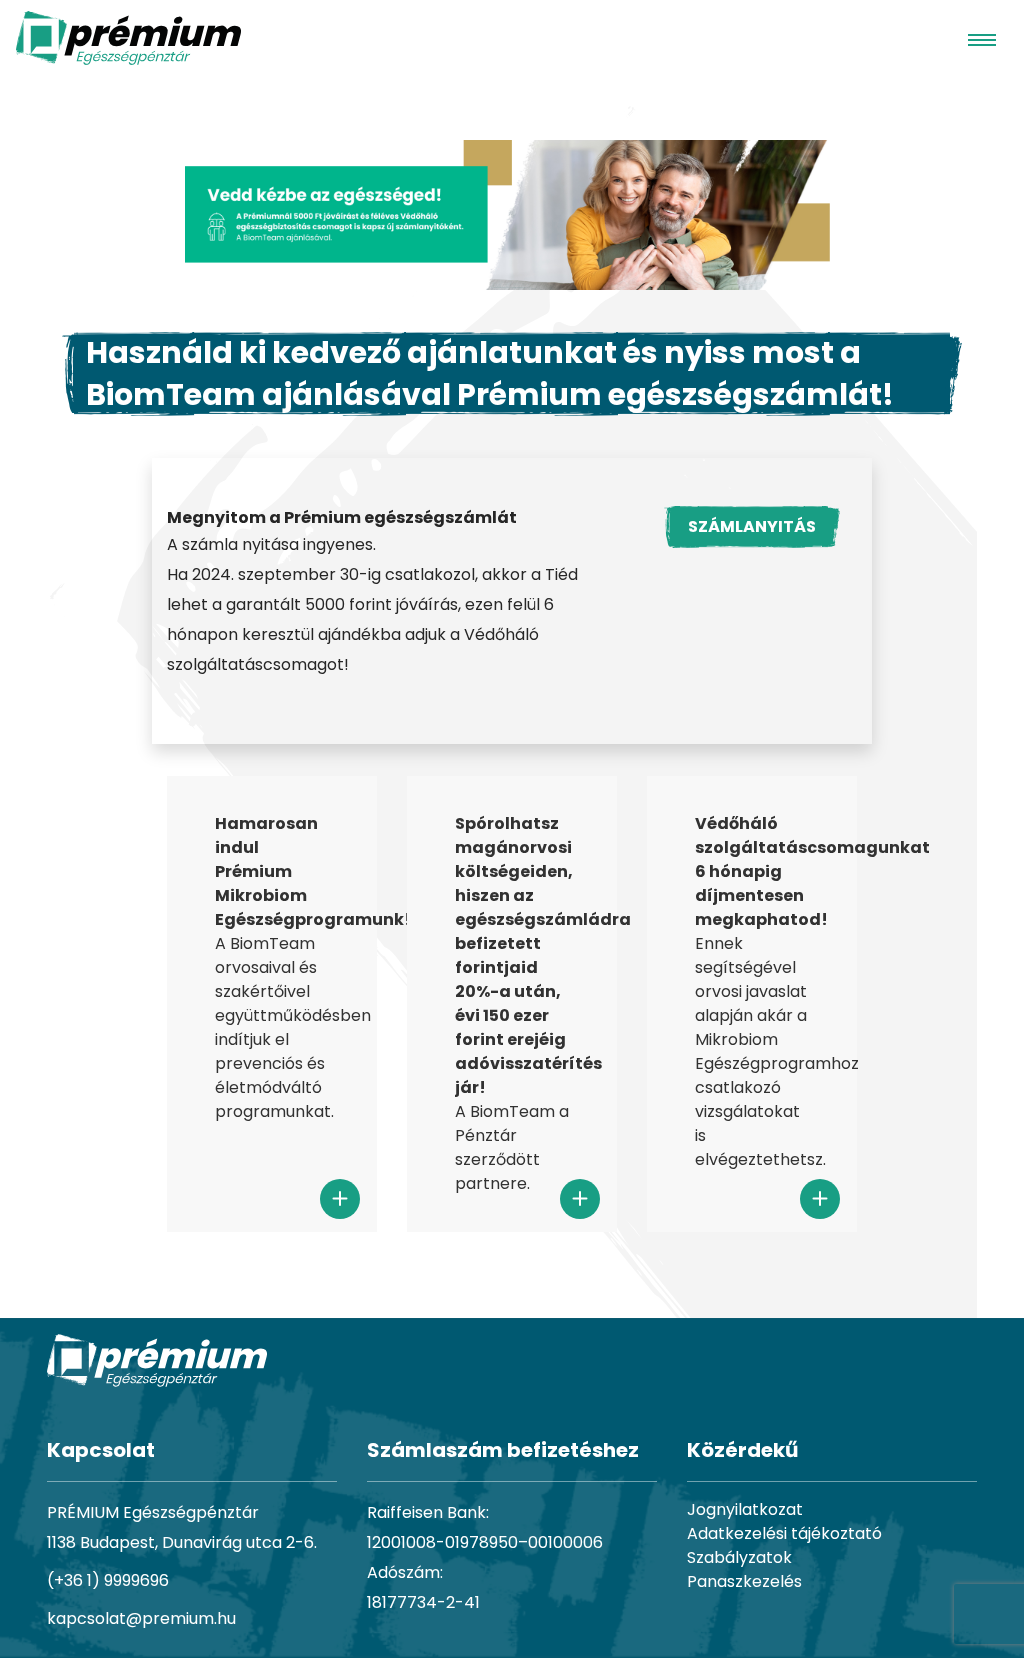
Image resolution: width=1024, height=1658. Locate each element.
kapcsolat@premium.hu (141, 1618)
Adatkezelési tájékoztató (784, 1533)
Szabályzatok (739, 1557)
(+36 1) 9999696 (108, 1580)
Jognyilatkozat (745, 1509)
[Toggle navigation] (982, 38)
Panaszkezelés (744, 1581)
